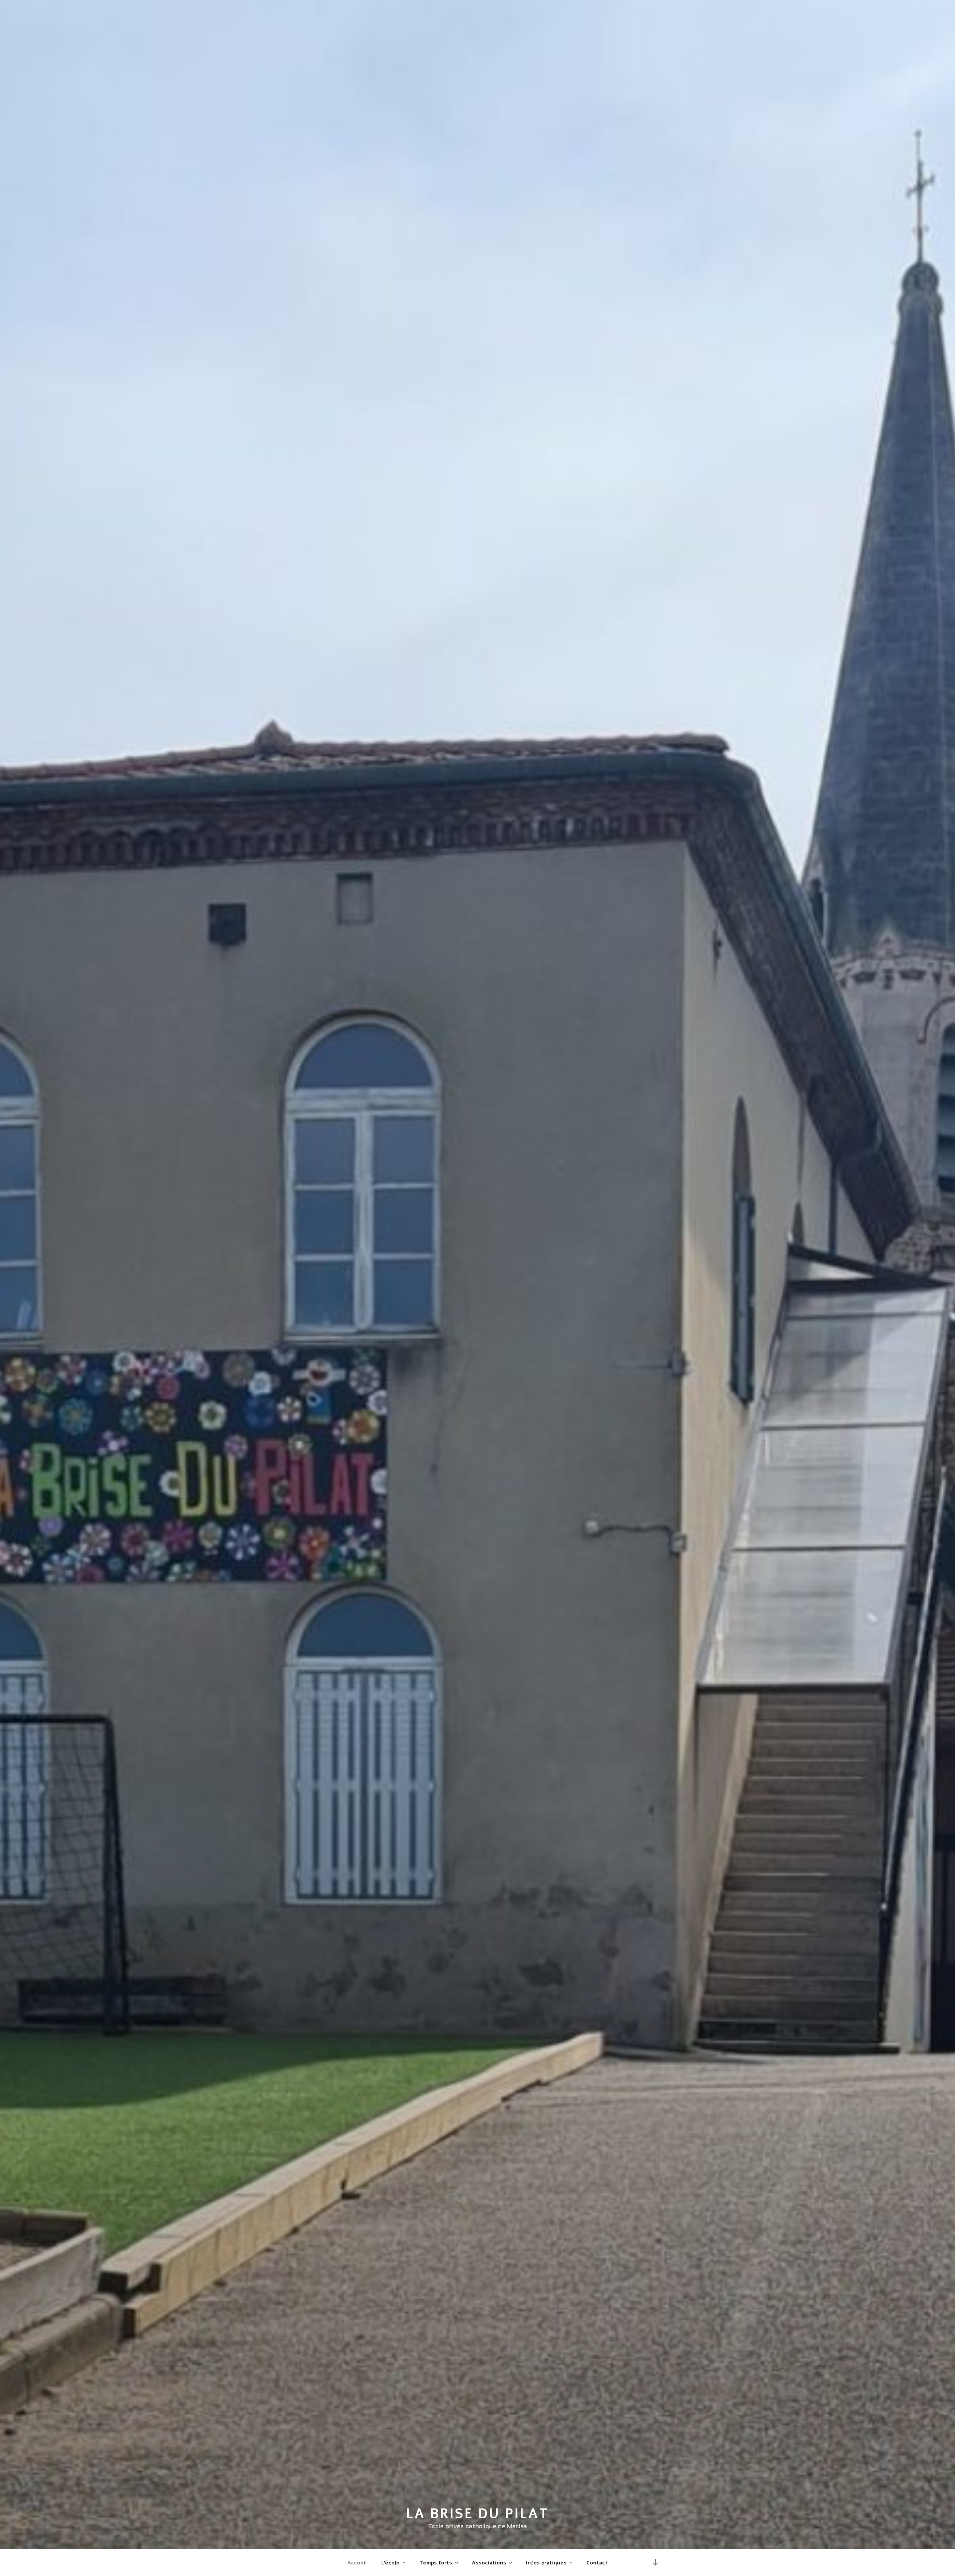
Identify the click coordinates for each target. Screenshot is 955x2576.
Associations (489, 2563)
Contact (597, 2563)
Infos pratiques (546, 2563)
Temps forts (436, 2563)
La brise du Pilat (477, 2514)
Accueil (357, 2563)
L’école (390, 2563)
